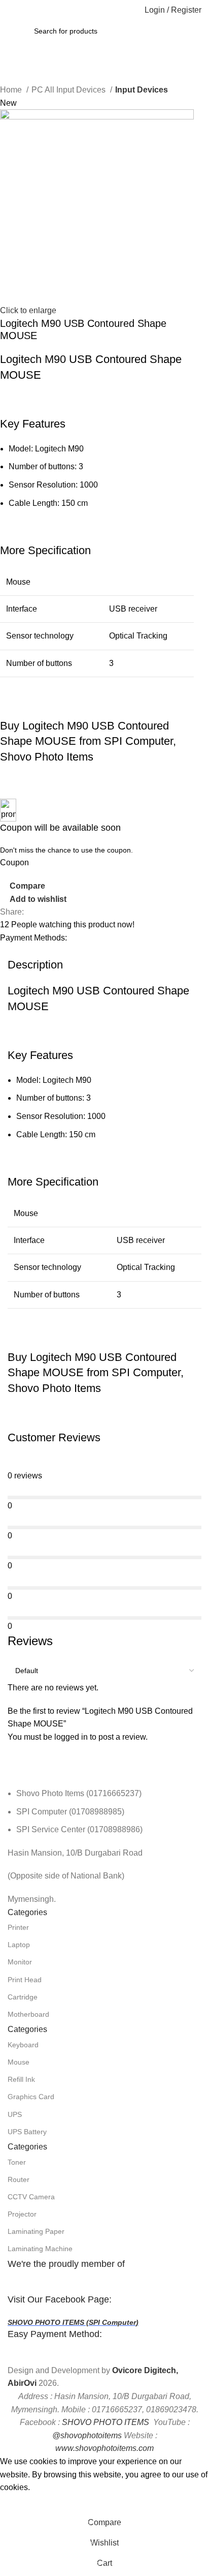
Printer (18, 1927)
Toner (17, 2162)
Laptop (19, 1945)
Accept (20, 2503)
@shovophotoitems (87, 2435)
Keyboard (23, 2045)
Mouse (19, 2062)
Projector (22, 2214)
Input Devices (142, 90)
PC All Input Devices (69, 90)
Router (19, 2179)
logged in (71, 1737)
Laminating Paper (36, 2231)
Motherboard (28, 2014)
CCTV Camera (31, 2197)
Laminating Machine (40, 2249)
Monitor (20, 1962)
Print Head (25, 1980)
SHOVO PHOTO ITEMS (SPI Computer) (73, 2322)
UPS (15, 2114)
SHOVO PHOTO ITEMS (106, 2422)
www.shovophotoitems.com (104, 2448)
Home (12, 90)
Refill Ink (21, 2079)
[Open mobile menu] (12, 10)
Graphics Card (31, 2097)
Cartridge (23, 1997)
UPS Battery (27, 2132)
